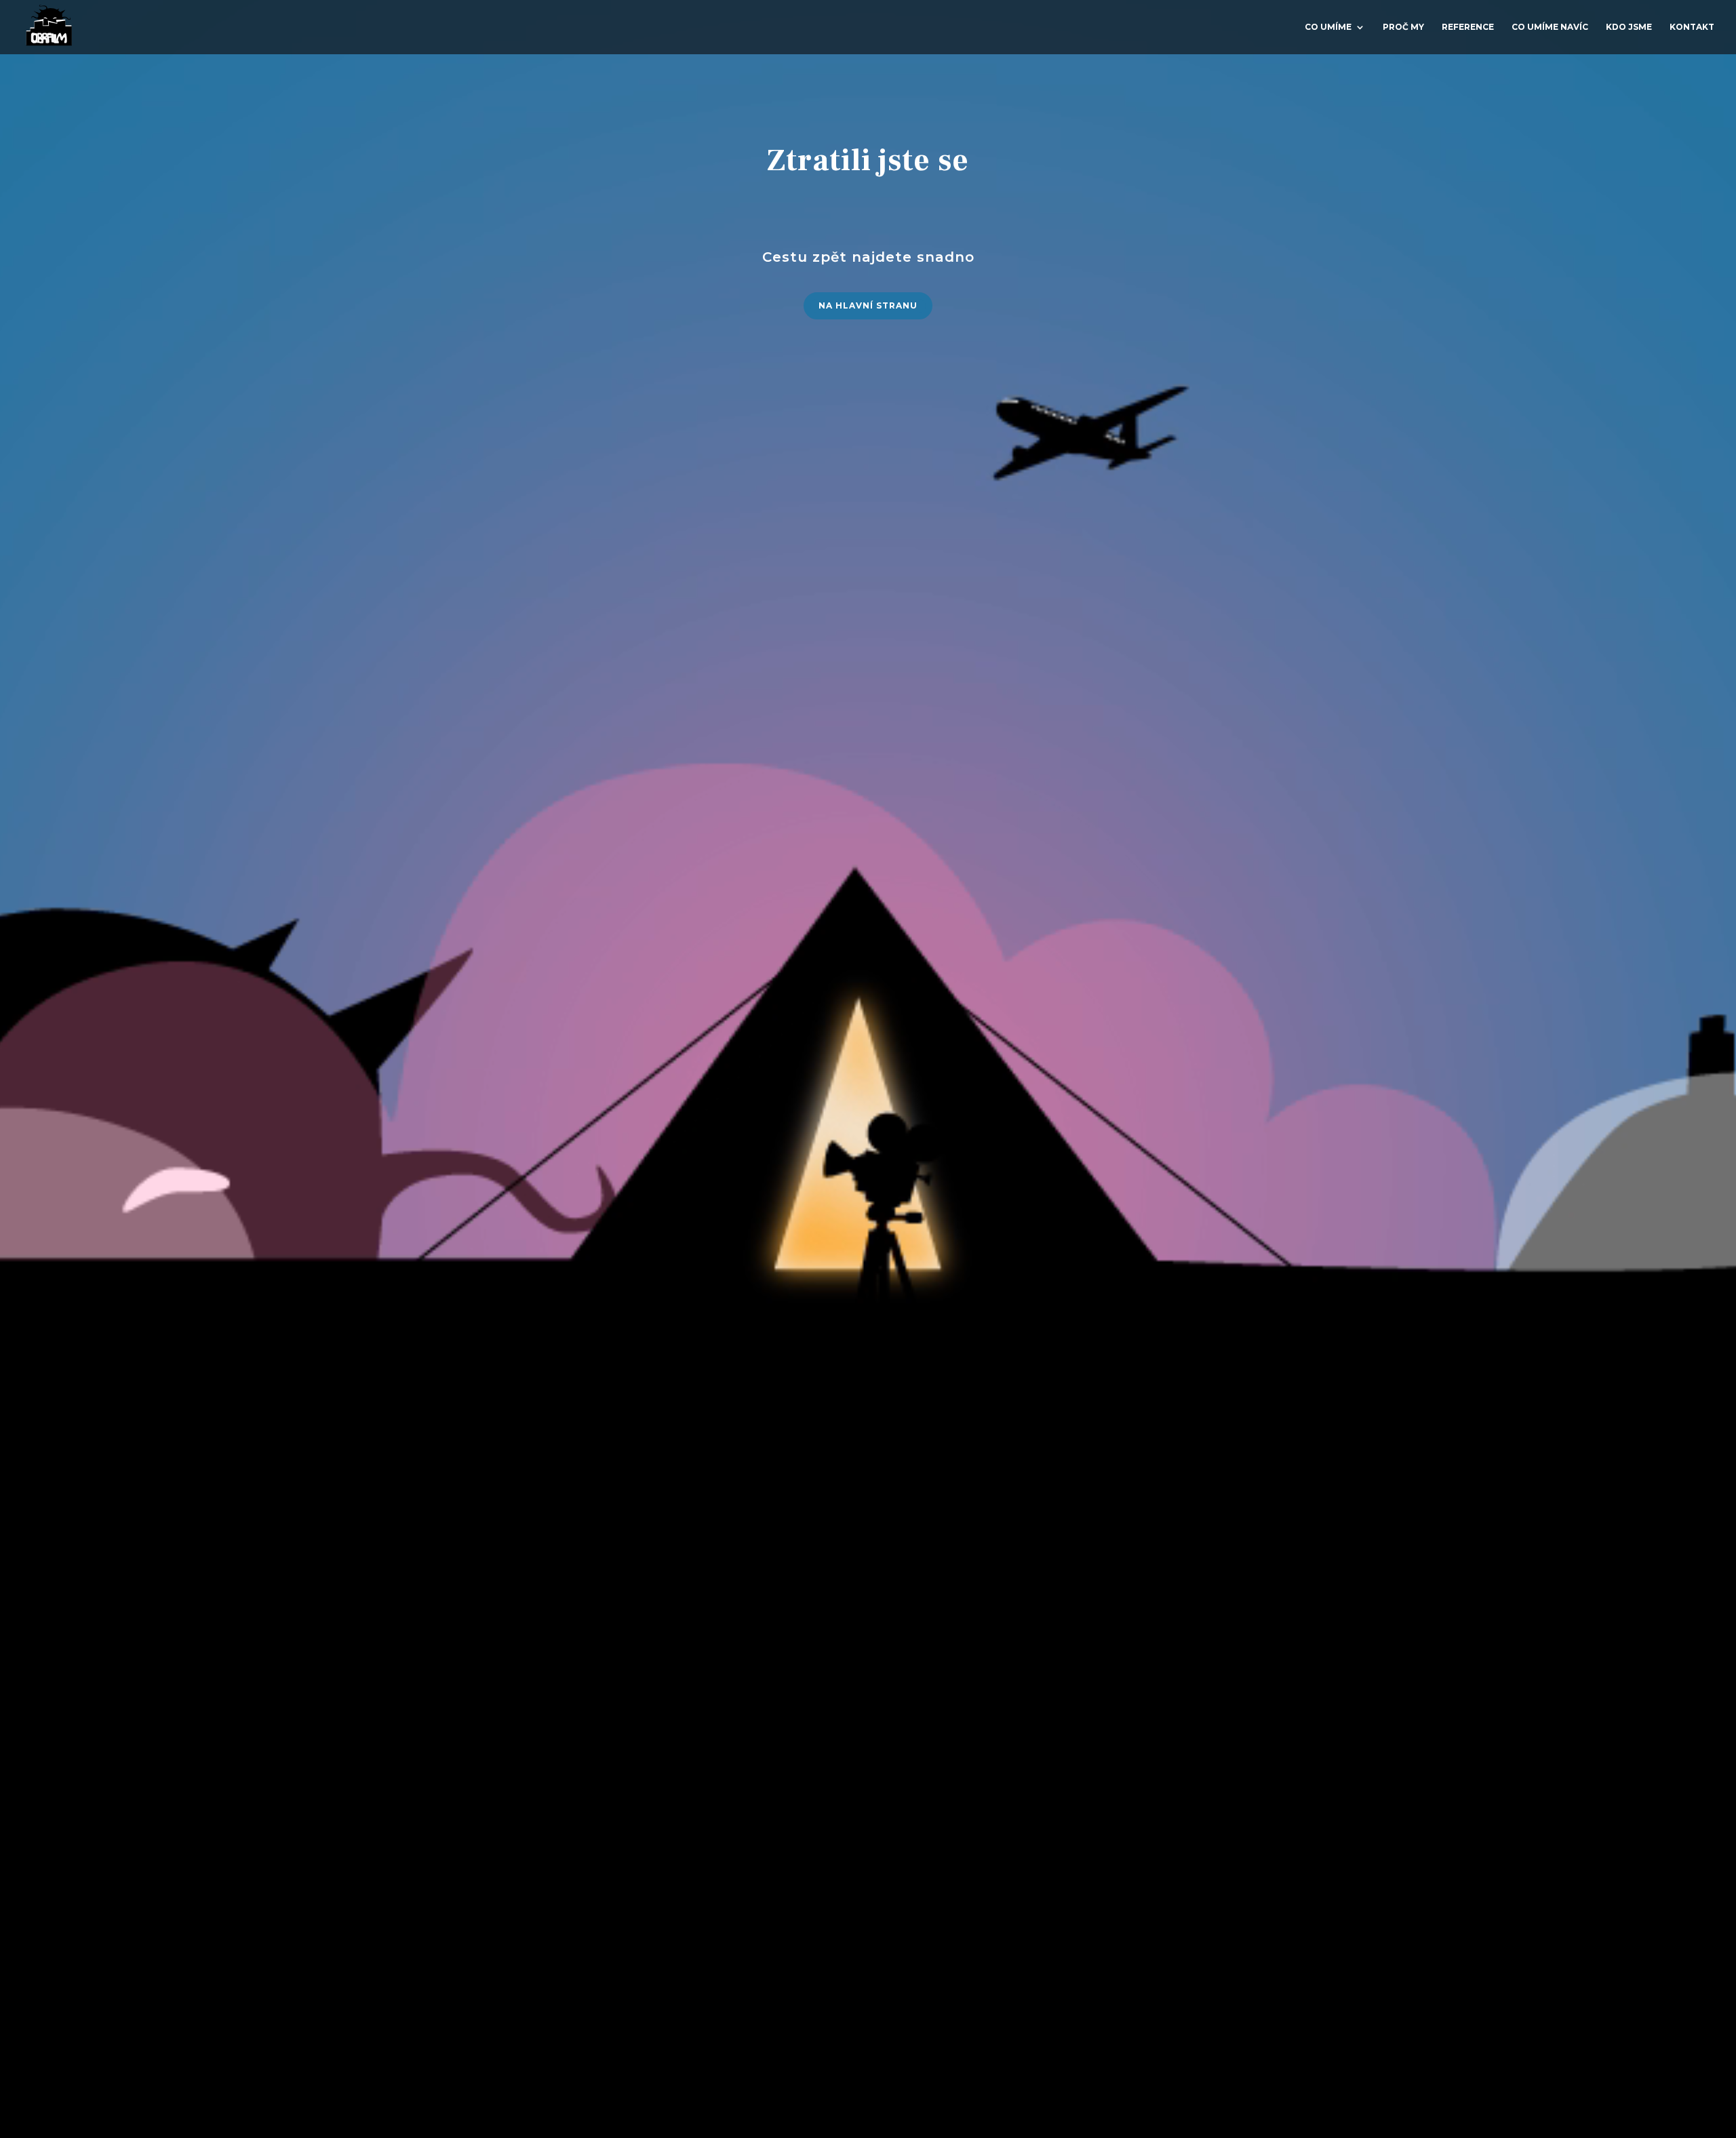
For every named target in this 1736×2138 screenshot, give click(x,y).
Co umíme (1328, 27)
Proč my (1403, 27)
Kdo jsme (1629, 27)
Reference (1468, 27)
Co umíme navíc (1550, 27)
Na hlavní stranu (868, 305)
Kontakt (1692, 27)
